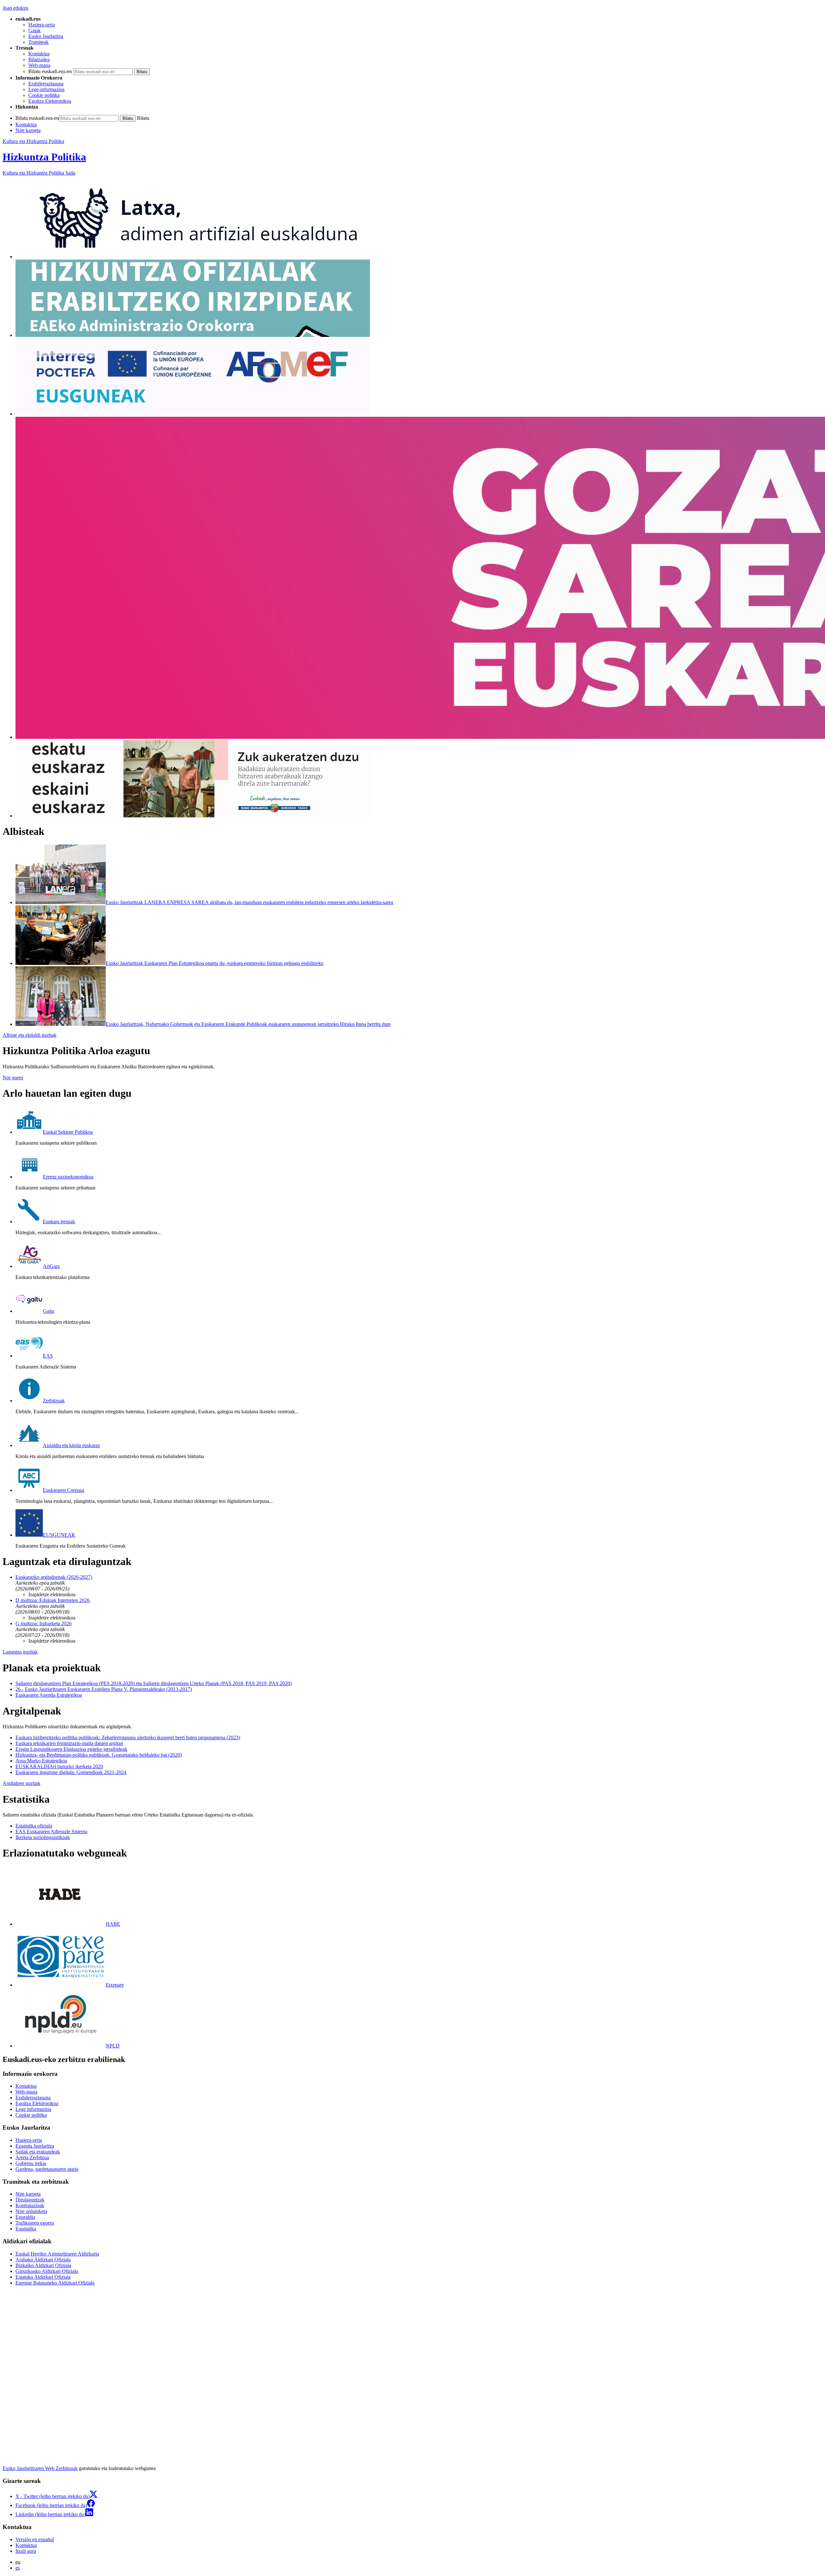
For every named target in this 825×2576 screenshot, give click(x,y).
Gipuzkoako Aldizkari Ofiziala (47, 2271)
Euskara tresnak (59, 1221)
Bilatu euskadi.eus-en (50, 71)
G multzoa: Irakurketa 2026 (44, 1623)
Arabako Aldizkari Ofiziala (43, 2260)
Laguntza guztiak (20, 1652)
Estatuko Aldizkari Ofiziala (43, 2277)
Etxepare (115, 1985)
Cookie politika (44, 95)
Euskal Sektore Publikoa (68, 1132)
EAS (48, 1356)
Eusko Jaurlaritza (46, 36)
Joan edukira (15, 8)
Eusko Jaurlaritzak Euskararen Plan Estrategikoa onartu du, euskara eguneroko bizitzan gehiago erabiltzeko (215, 963)
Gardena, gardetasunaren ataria (47, 2169)
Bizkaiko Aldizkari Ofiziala (43, 2265)
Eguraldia (25, 2217)
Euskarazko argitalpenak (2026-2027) (54, 1577)
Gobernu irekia (31, 2163)
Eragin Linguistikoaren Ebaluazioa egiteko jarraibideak (71, 1749)
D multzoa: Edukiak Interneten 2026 (53, 1600)
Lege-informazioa (46, 89)
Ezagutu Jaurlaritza (35, 2146)
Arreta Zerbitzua (32, 2157)
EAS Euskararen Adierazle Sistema (51, 1832)
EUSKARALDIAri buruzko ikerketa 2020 (59, 1766)
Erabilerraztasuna (46, 84)
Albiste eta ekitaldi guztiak (29, 1035)
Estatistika (26, 2229)
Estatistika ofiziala (34, 1826)
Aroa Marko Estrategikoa (41, 1761)
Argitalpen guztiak (21, 1783)
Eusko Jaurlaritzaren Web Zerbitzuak (40, 2468)
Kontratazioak (30, 2205)
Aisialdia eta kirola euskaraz (71, 1445)
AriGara (51, 1266)
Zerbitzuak (54, 1401)
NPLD (113, 2046)
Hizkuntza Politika (44, 157)
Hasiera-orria (42, 25)
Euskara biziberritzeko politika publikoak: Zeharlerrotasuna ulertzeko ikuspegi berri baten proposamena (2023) (128, 1737)
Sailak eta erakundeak (38, 2152)
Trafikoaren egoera (35, 2223)
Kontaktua (39, 54)
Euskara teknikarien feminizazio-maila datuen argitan (69, 1743)
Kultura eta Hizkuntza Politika (33, 141)
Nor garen (13, 1078)
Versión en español (35, 2539)
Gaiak (34, 30)
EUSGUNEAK (59, 1535)
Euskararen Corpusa (63, 1490)
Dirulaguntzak (30, 2200)
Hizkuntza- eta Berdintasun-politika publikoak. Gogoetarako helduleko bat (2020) (99, 1755)
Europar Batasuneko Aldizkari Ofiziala (55, 2283)
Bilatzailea (39, 59)
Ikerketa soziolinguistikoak (43, 1837)
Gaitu (49, 1311)
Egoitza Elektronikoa (50, 101)
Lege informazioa (33, 2109)
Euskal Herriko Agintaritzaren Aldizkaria (57, 2254)
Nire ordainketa (31, 2211)
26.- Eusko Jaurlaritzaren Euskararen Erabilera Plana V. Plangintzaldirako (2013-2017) (104, 1689)
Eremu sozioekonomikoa (68, 1177)
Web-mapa (39, 65)
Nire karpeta (28, 130)
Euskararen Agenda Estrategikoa (49, 1695)
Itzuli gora (26, 2551)
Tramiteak (39, 42)
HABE (113, 1924)
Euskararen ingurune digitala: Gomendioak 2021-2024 (71, 1772)
